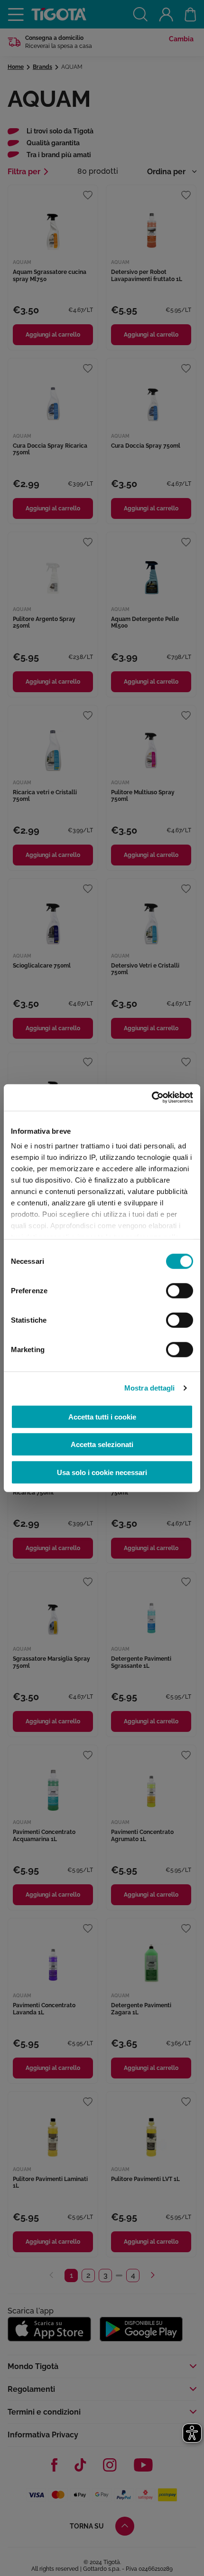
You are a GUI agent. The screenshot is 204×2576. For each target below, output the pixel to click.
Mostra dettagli (150, 1388)
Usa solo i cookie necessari (102, 1472)
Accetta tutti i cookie (102, 1416)
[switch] (180, 1290)
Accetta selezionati (102, 1444)
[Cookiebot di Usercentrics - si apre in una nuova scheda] (152, 1098)
